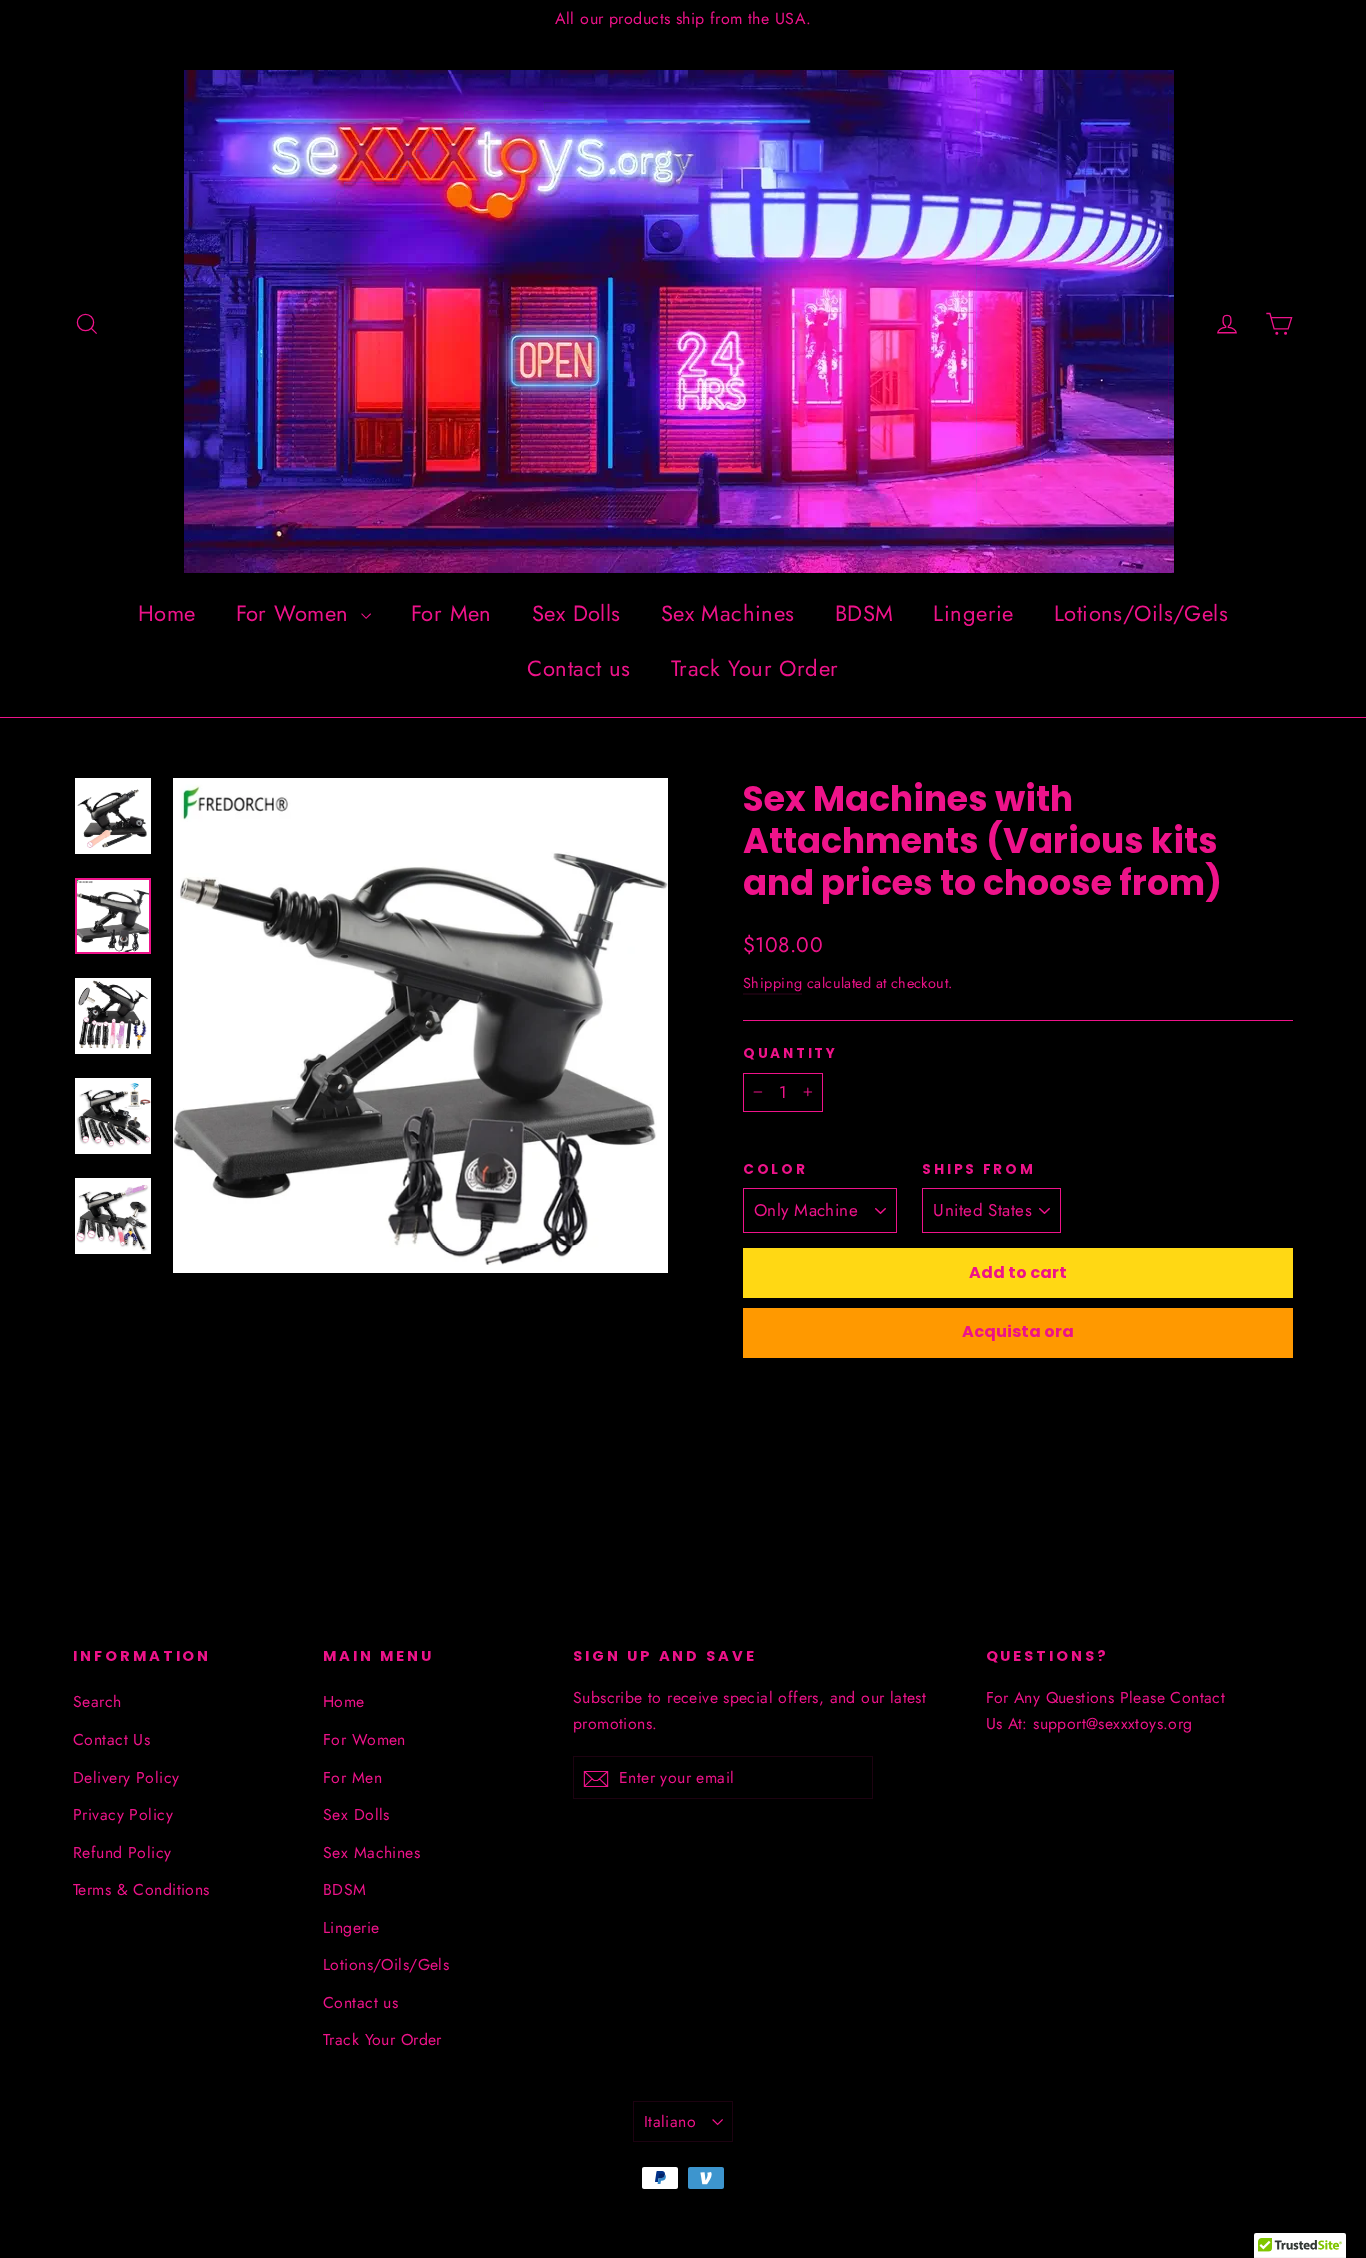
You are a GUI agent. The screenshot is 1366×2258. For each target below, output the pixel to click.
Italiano (670, 2121)
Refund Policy (122, 1852)
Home (167, 613)
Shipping (772, 983)
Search (97, 1701)
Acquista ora (1018, 1331)
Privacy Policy (123, 1814)
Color (775, 1170)
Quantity (790, 1054)
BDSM (864, 613)
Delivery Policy (126, 1777)
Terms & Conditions (141, 1889)
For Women (296, 613)
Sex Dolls (576, 613)
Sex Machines (728, 613)
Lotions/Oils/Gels (1141, 613)
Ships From (978, 1170)
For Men (451, 613)
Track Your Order (755, 668)
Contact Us (111, 1739)
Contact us (578, 668)
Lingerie (973, 613)
